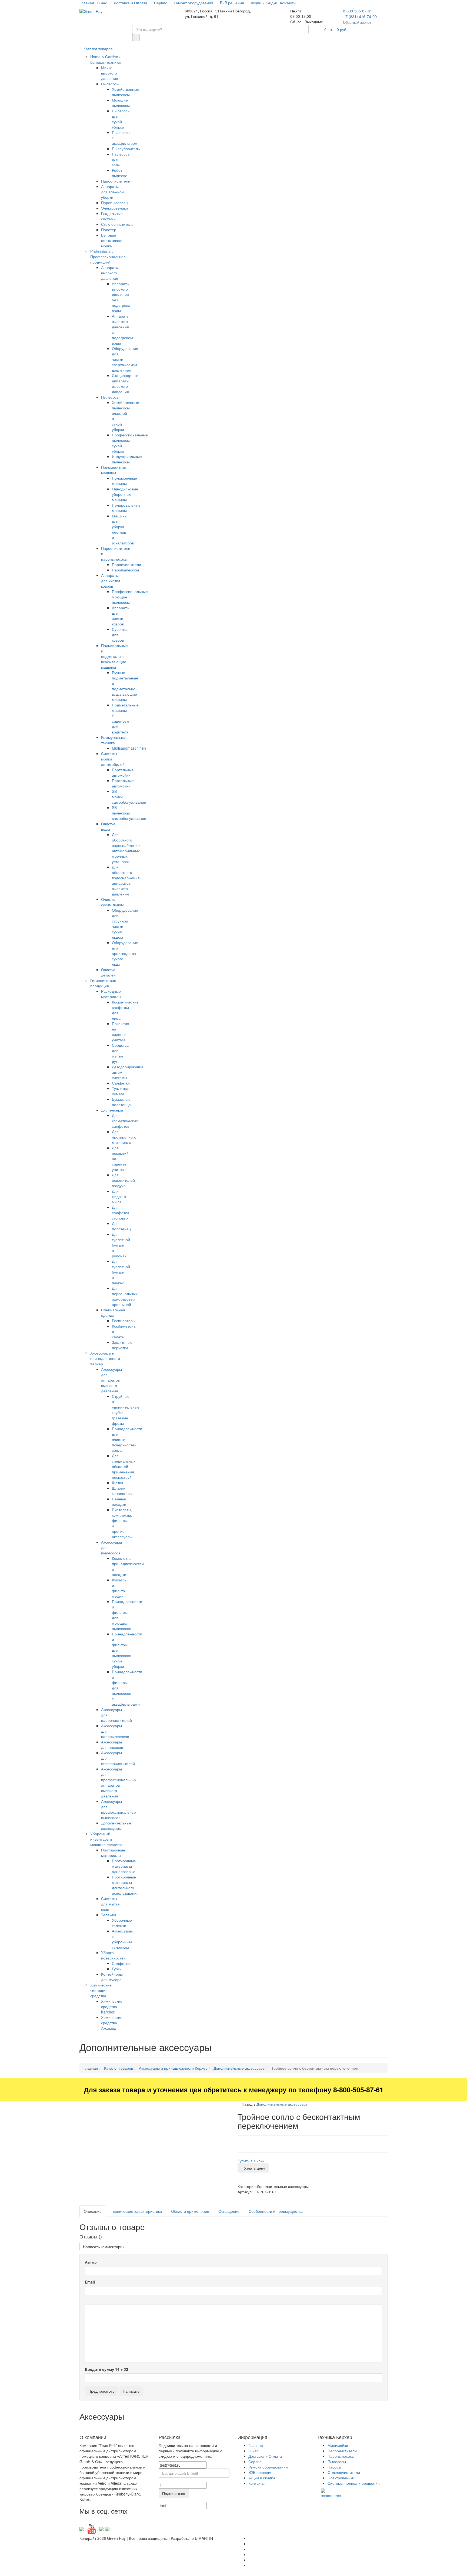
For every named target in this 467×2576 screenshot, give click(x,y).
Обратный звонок (357, 22)
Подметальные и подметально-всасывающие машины (114, 656)
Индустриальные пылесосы (127, 459)
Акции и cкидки (264, 3)
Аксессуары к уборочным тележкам (122, 1939)
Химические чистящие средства (101, 1990)
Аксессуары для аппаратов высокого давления (111, 1380)
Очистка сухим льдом (112, 902)
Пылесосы (110, 84)
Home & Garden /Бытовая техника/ (106, 59)
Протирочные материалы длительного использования (125, 1885)
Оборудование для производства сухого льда (125, 953)
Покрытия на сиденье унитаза (121, 1032)
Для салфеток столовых (120, 1213)
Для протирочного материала (124, 1137)
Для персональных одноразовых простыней (125, 1296)
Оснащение (229, 2211)
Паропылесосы (115, 203)
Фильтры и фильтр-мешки (120, 1588)
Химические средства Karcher (112, 2006)
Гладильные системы (112, 216)
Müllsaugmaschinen (129, 748)
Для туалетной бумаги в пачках (121, 1272)
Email (90, 2282)
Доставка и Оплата (131, 3)
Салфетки (121, 1083)
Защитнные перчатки (122, 1345)
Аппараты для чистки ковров (111, 581)
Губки (117, 1969)
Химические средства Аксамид (112, 2023)
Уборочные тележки (122, 1923)
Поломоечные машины (114, 470)
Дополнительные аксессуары (116, 1826)
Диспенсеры (112, 1110)
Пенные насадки (119, 1501)
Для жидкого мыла (119, 1196)
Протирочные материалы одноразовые (124, 1866)
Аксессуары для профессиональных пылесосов (119, 1809)
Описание (93, 2211)
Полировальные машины (126, 508)
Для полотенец (121, 1226)
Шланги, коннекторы (122, 1491)
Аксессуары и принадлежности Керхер (105, 1358)
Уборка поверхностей (113, 1955)
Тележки (109, 1915)
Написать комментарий (104, 2247)
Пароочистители (116, 181)
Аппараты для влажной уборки (112, 192)
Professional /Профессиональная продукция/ (108, 257)
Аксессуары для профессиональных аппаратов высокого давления (119, 1782)
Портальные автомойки (123, 772)
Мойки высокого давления (110, 73)
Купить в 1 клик (251, 2161)
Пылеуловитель (126, 149)
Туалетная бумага (121, 1091)
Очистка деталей (108, 972)
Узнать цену (255, 2168)
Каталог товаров (98, 49)
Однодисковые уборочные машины (125, 494)
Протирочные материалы (113, 1853)
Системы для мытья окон (110, 1904)
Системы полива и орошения (354, 2483)
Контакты (289, 3)
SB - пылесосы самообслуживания (129, 813)
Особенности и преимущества (276, 2211)
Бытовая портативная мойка (112, 240)
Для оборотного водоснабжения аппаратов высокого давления (126, 880)
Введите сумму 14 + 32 (106, 2369)
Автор (91, 2262)
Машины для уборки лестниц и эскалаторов (123, 529)
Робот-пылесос (119, 173)
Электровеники (114, 208)
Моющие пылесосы (121, 103)
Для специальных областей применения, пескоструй (124, 1466)
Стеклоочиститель (117, 224)
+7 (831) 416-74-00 (360, 16)
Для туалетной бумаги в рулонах (121, 1245)
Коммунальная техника (114, 740)
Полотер (109, 230)
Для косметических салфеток (125, 1121)
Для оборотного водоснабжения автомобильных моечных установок (126, 848)
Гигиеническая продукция (103, 983)
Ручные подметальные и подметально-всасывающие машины (125, 686)
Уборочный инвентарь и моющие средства (106, 1839)
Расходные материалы (111, 994)
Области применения (190, 2211)
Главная (87, 3)
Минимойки (338, 2445)
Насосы (334, 2467)
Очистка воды (108, 826)
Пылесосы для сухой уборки (121, 119)
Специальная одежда (113, 1312)
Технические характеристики (136, 2211)
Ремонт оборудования (194, 3)
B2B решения (233, 3)
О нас (102, 3)
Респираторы (124, 1321)
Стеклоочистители (344, 2472)
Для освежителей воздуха (123, 1180)
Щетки (117, 1483)
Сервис (161, 3)
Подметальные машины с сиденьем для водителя (125, 718)
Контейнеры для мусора (112, 1977)
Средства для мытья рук (120, 1053)
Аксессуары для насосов (112, 1745)
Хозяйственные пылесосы (126, 92)
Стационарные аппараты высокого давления (125, 383)
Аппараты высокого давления (110, 273)
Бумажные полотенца (121, 1102)
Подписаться (174, 2493)
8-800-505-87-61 (358, 11)
